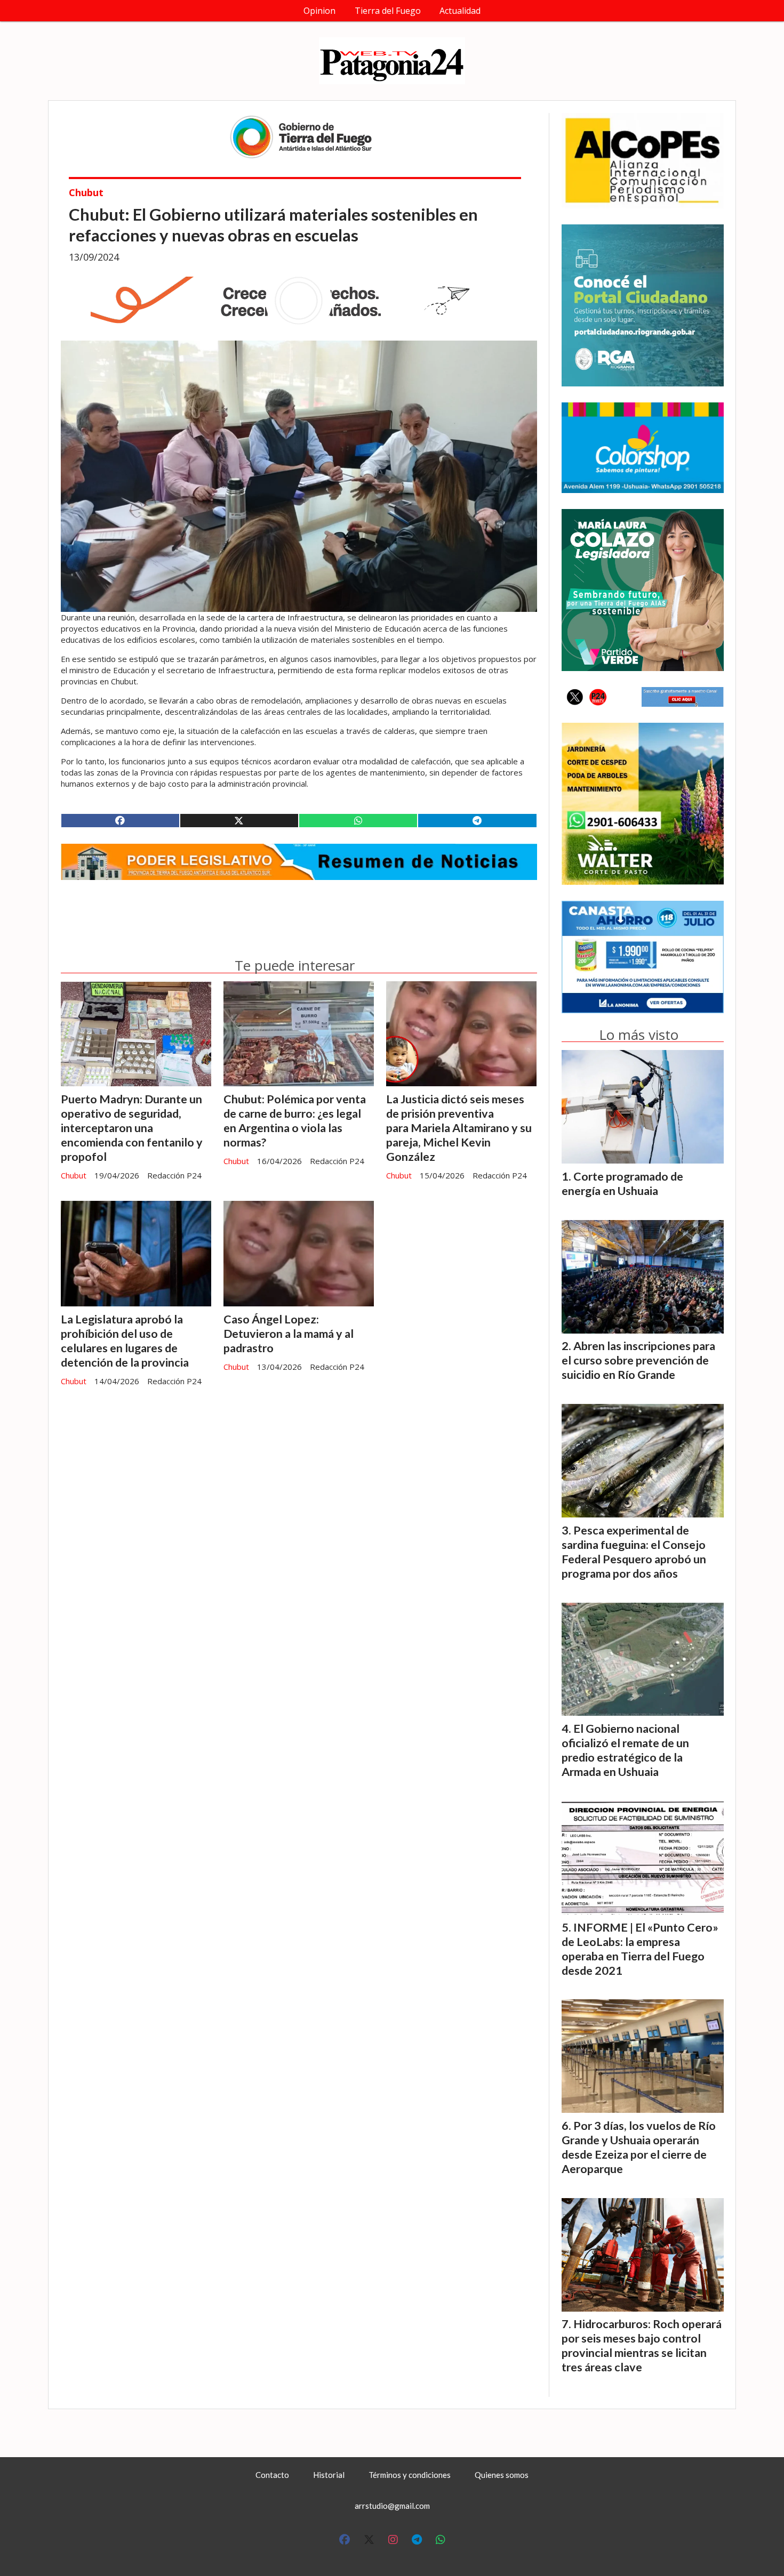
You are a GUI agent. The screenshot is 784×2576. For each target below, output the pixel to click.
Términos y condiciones (410, 2475)
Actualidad (460, 11)
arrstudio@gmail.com (392, 2506)
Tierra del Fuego (388, 11)
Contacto (272, 2475)
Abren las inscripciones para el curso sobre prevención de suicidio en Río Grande (638, 1360)
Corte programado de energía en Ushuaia (622, 1184)
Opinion (319, 11)
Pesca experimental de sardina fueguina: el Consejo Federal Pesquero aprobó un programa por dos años (634, 1552)
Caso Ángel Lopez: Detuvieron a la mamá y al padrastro (289, 1334)
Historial (329, 2475)
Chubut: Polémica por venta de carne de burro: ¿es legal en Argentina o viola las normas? (295, 1121)
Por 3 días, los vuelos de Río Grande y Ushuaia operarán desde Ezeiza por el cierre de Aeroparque (639, 2147)
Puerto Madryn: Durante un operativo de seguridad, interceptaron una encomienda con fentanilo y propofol (132, 1128)
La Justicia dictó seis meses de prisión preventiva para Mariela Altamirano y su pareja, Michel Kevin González (459, 1128)
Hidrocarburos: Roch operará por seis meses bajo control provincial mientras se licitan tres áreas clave (642, 2345)
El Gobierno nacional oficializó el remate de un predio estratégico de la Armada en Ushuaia (625, 1750)
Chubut (86, 192)
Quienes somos (502, 2475)
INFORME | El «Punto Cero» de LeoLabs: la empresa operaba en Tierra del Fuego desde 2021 (640, 1949)
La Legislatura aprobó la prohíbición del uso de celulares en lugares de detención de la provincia (125, 1341)
